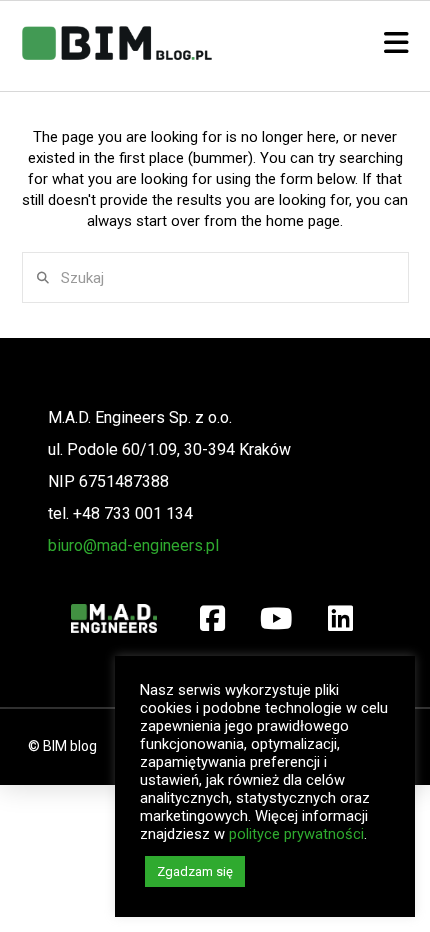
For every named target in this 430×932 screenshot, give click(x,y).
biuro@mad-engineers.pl (133, 545)
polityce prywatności (296, 834)
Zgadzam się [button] (195, 871)
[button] (396, 43)
